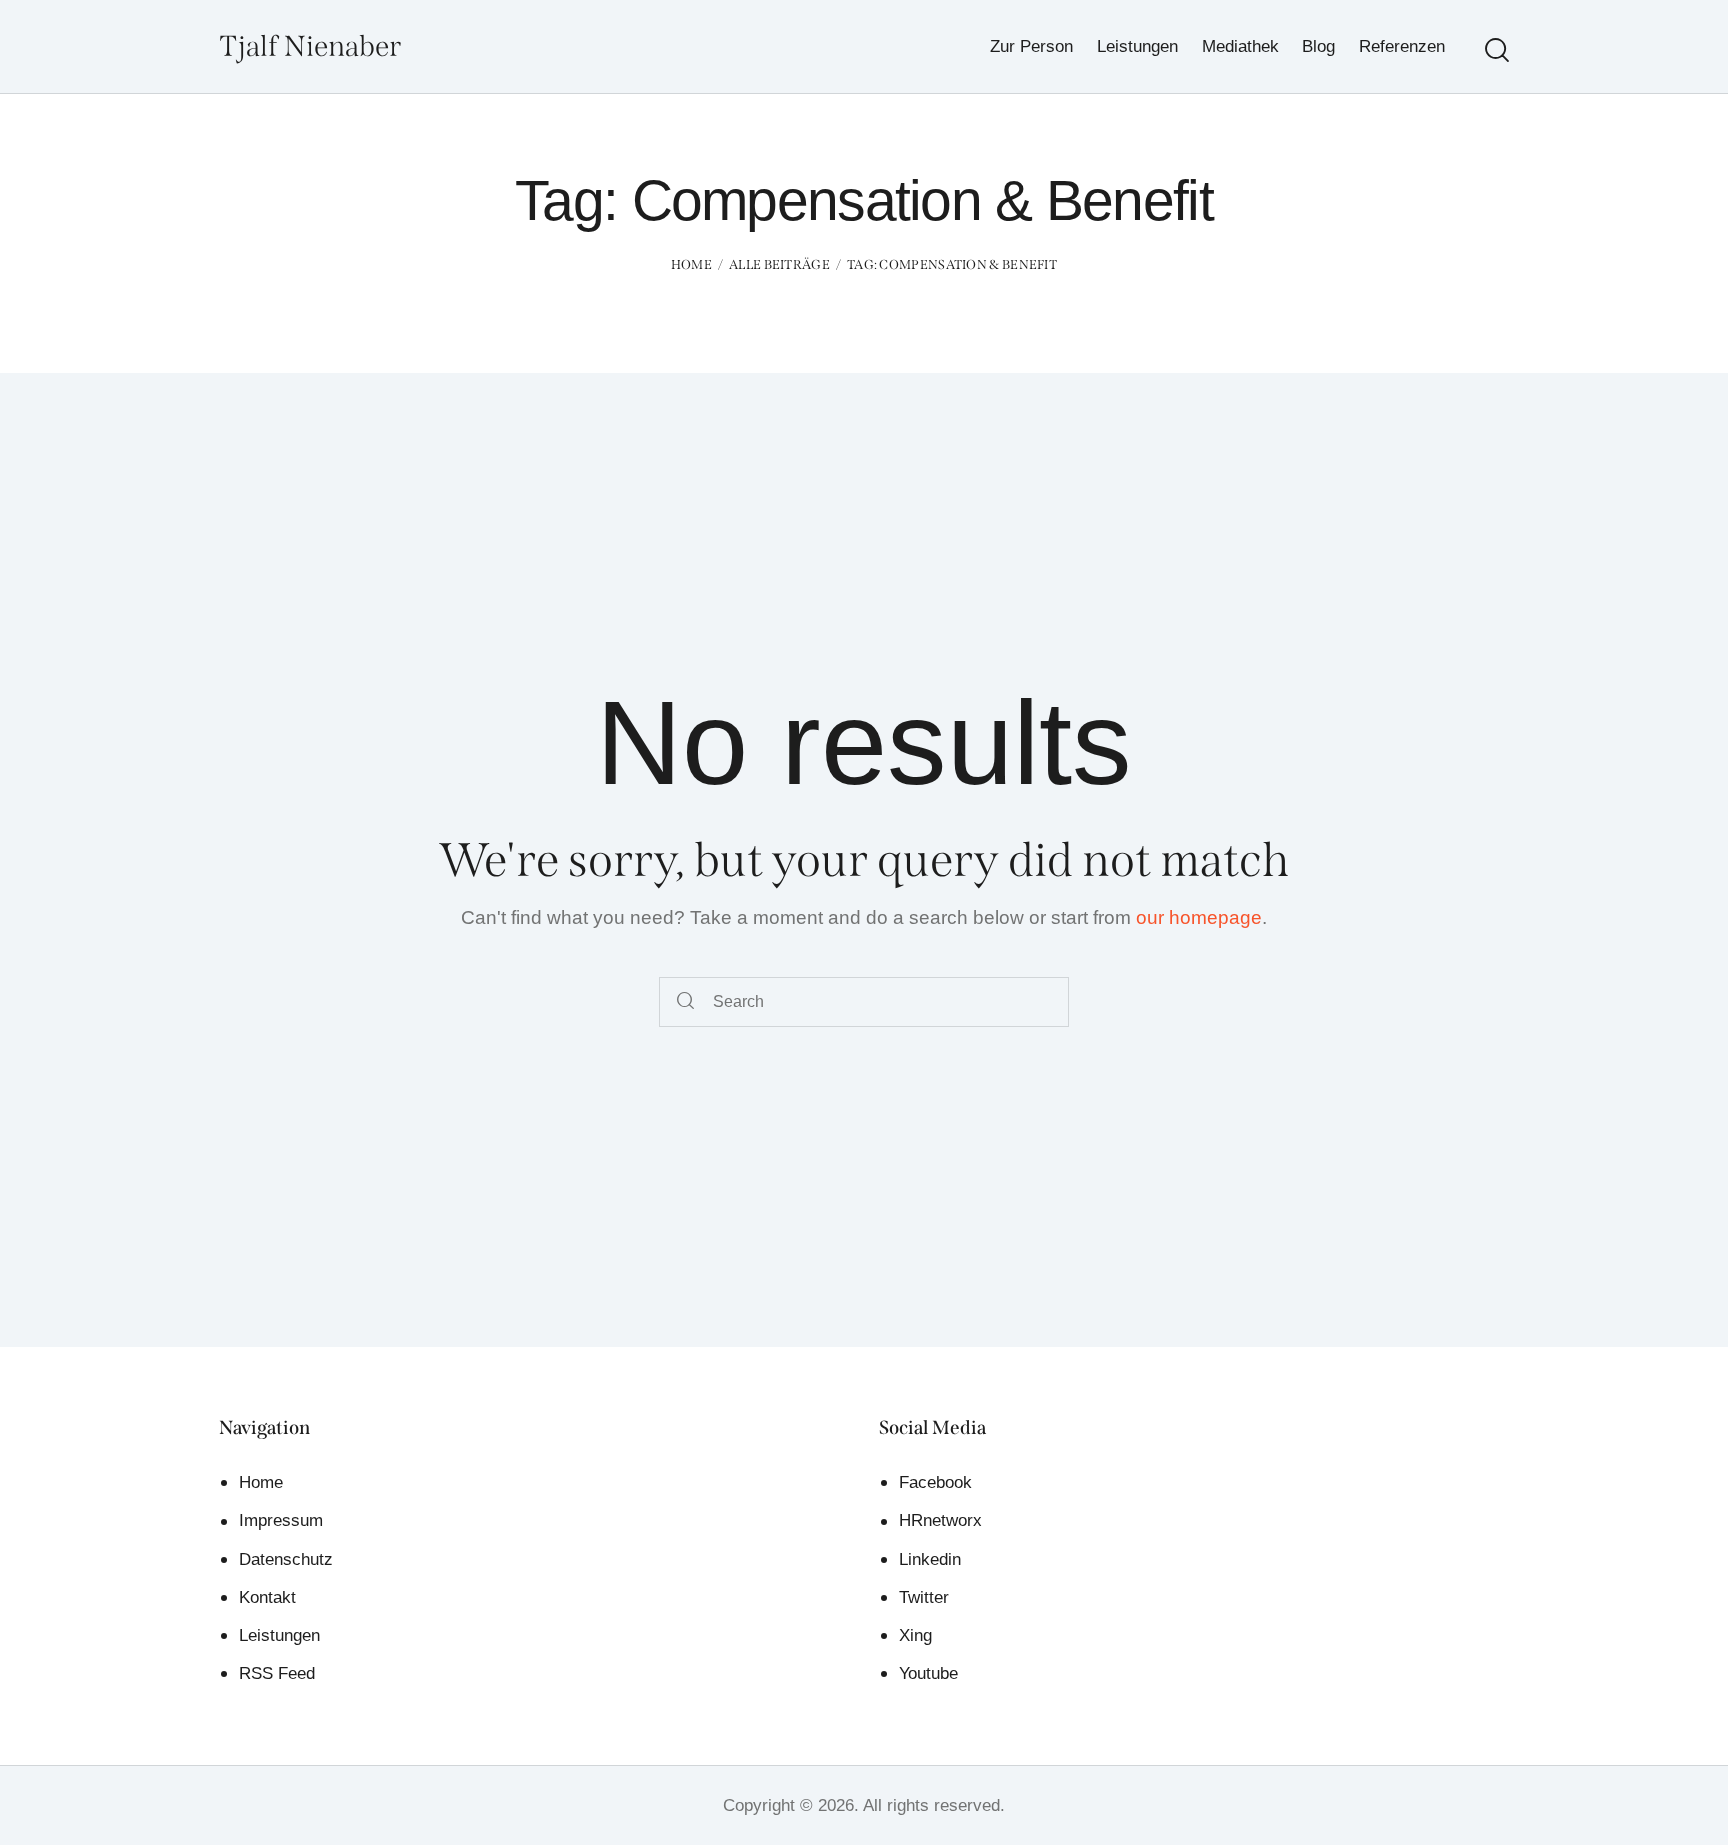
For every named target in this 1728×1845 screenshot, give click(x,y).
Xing (915, 1635)
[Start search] (1497, 50)
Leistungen (279, 1635)
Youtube (928, 1673)
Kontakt (267, 1597)
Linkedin (930, 1559)
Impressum (281, 1520)
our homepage (1199, 917)
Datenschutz (286, 1559)
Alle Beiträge (779, 264)
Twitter (924, 1597)
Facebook (935, 1482)
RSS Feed (277, 1673)
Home (691, 264)
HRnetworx (940, 1520)
